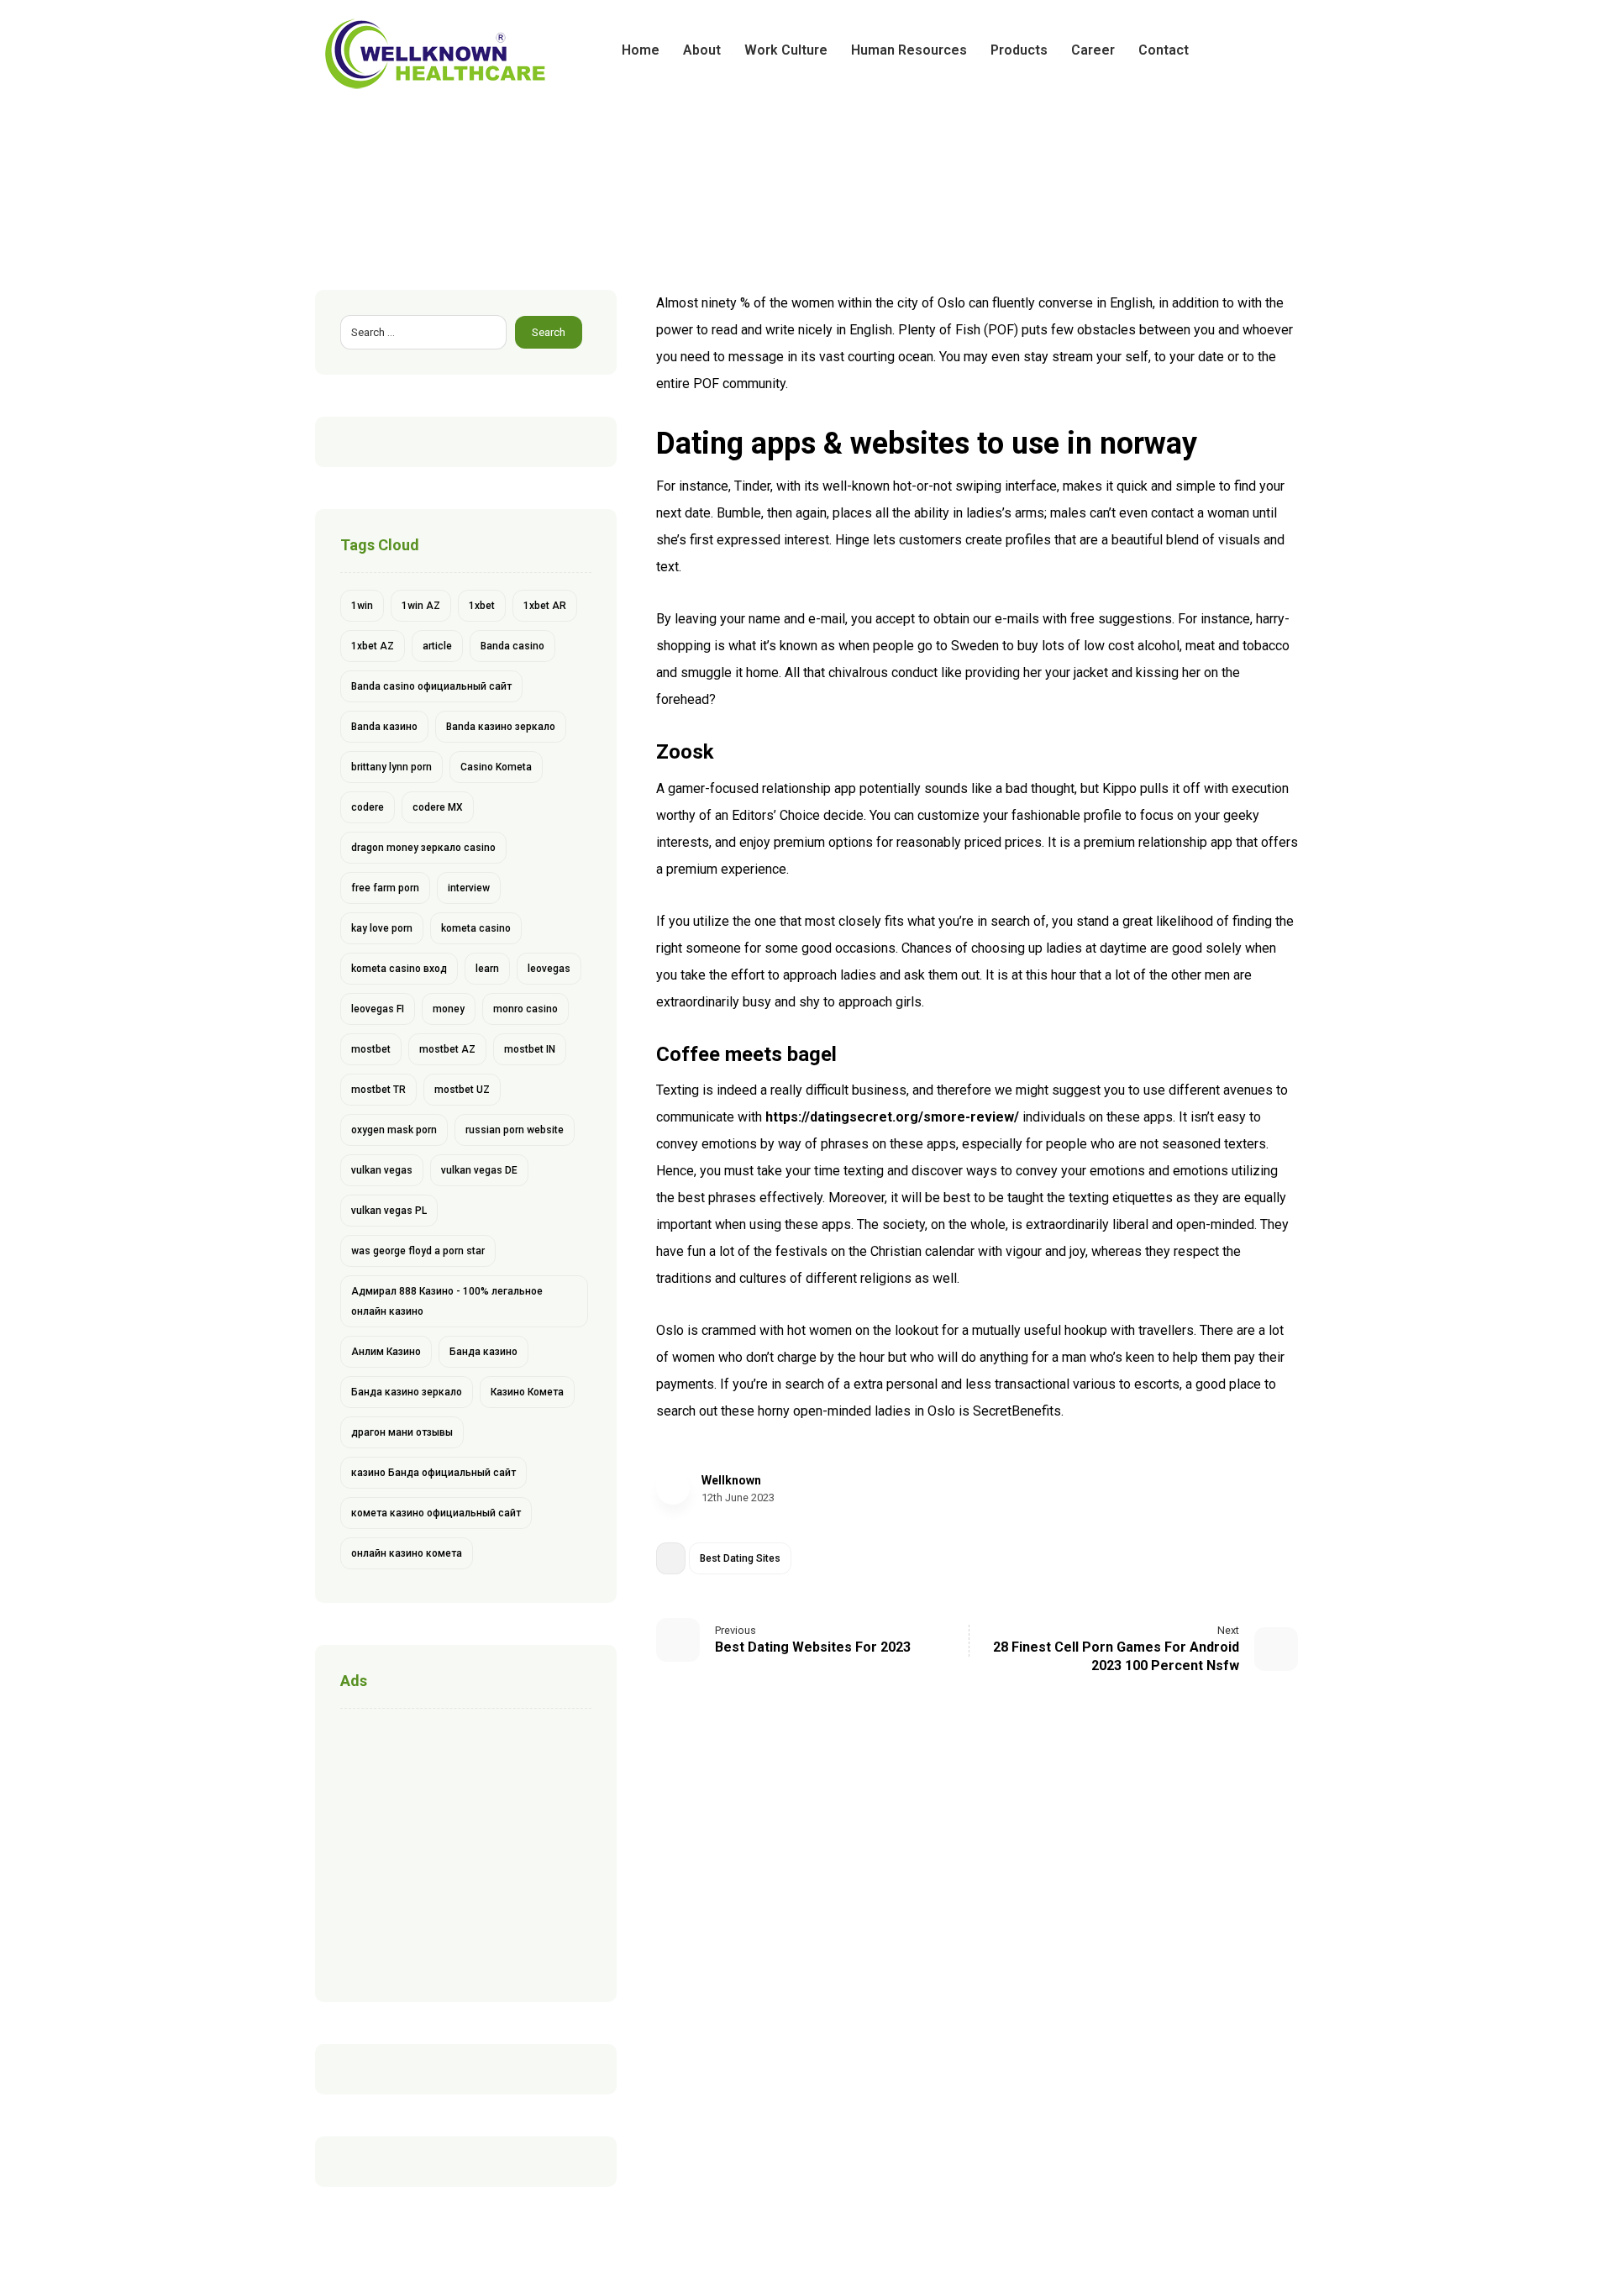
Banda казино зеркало (501, 727)
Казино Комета (527, 1392)
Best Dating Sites (740, 1558)
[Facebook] (1231, 50)
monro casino (525, 1009)
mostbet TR (378, 1090)
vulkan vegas (382, 1170)
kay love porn (382, 928)
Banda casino (512, 646)
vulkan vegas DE (479, 1170)
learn (487, 969)
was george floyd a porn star (418, 1251)
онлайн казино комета (407, 1553)
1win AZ (421, 606)
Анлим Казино (386, 1352)
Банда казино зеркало (407, 1392)
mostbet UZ (462, 1090)
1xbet (482, 606)
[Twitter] (1258, 50)
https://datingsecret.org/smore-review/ (892, 1117)
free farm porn (385, 888)
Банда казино (483, 1352)
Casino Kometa (496, 767)
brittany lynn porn (391, 767)
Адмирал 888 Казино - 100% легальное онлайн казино (447, 1301)
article (437, 646)
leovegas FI (378, 1009)
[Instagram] (1285, 50)
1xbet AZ (373, 646)
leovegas (549, 969)
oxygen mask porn (394, 1130)
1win (362, 606)
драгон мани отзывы (402, 1432)
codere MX (438, 807)
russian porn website (515, 1130)
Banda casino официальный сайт (431, 686)
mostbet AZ (447, 1049)
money (449, 1009)
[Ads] (466, 1851)
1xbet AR (545, 606)
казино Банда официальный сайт (433, 1473)
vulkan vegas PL (389, 1211)
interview (469, 888)
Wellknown (731, 1480)
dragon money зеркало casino (423, 848)
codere (368, 807)
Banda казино (384, 727)
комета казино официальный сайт (436, 1513)
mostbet (371, 1049)
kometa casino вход (399, 969)
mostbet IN (530, 1049)
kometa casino (476, 928)
